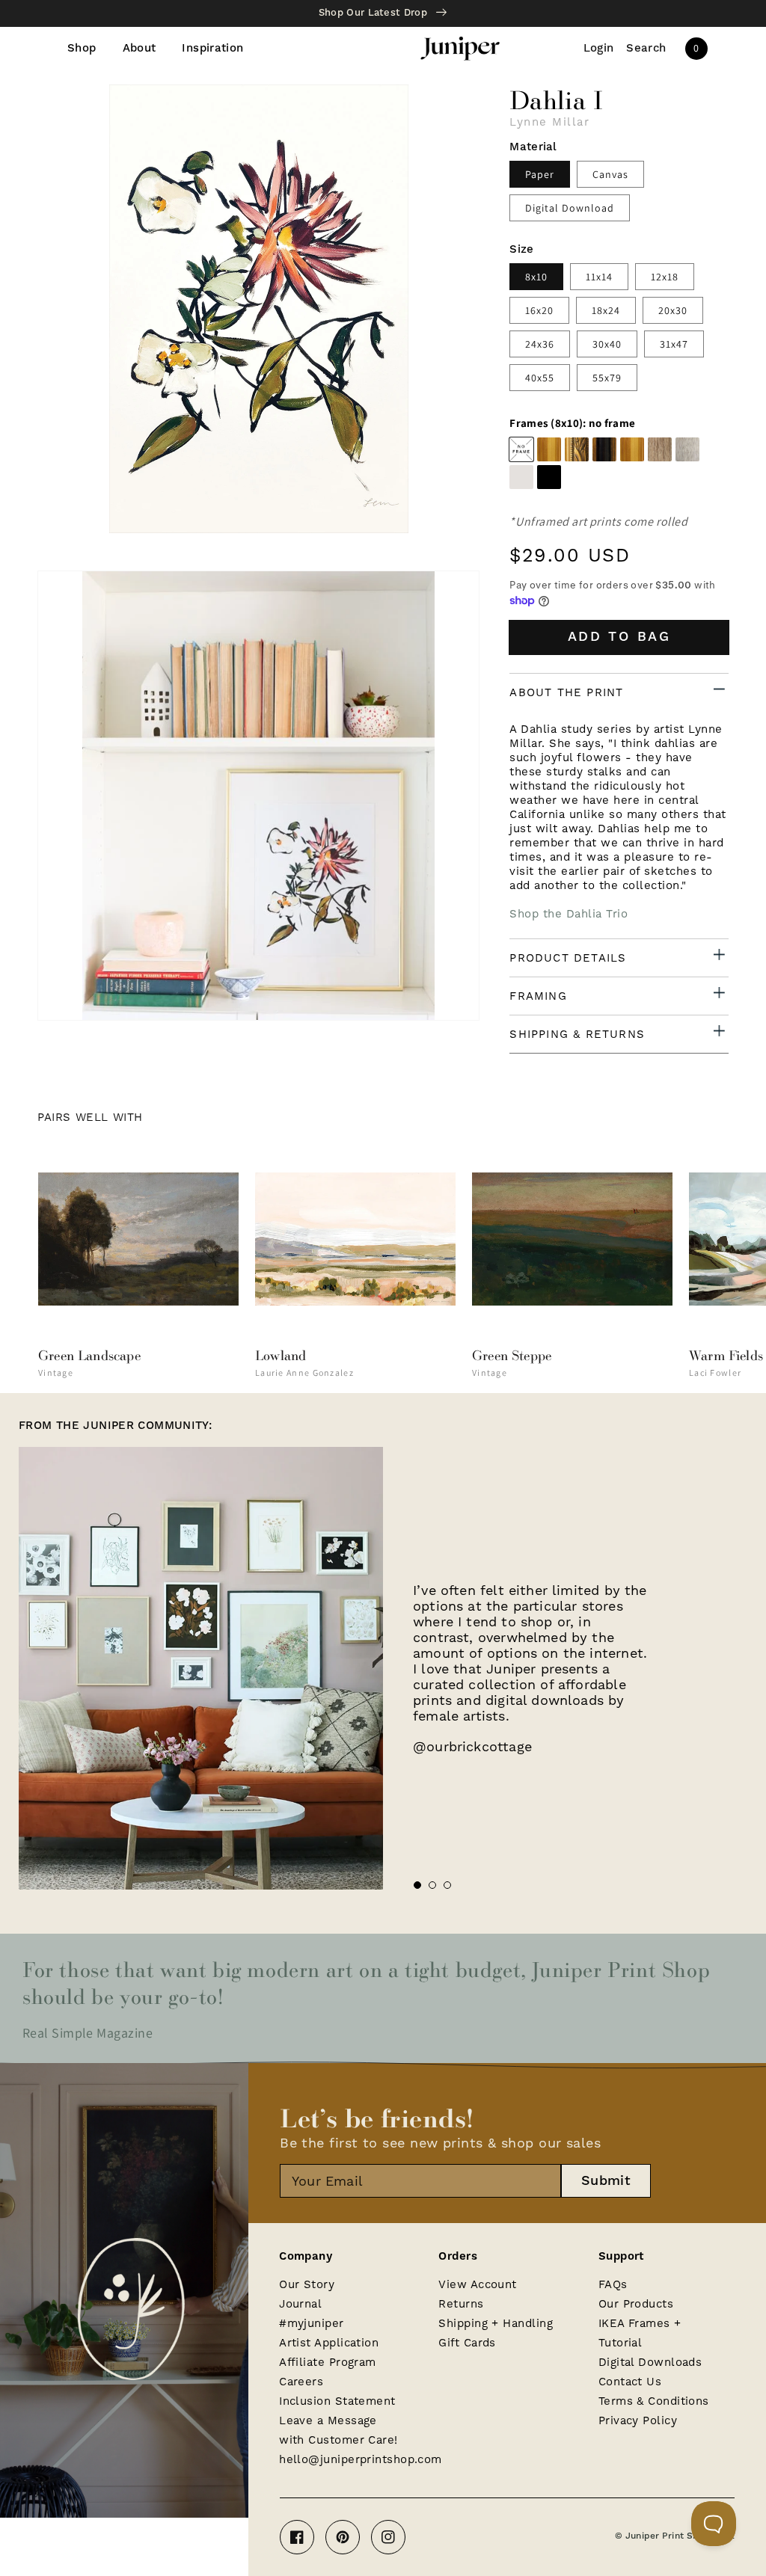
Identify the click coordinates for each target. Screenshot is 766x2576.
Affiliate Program (328, 2362)
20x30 (673, 310)
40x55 (540, 378)
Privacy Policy (638, 2420)
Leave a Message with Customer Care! (338, 2430)
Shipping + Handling (496, 2323)
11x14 (599, 277)
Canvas (610, 174)
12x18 (665, 277)
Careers (301, 2382)
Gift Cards (467, 2343)
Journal (300, 2304)
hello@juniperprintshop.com (361, 2459)
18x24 (606, 310)
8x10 (536, 277)
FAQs (613, 2284)
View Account (477, 2284)
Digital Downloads (650, 2362)
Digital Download (570, 208)
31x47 (674, 344)
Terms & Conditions (654, 2401)
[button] (646, 49)
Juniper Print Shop (667, 2536)
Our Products (636, 2304)
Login (599, 49)
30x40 (607, 344)
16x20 (539, 310)
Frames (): (572, 423)
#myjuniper (312, 2323)
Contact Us (630, 2382)
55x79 (607, 378)
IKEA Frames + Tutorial (640, 2333)
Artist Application (329, 2343)
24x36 (540, 344)
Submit (606, 2181)
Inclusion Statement (337, 2401)
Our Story (307, 2284)
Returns (461, 2304)
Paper (540, 174)
